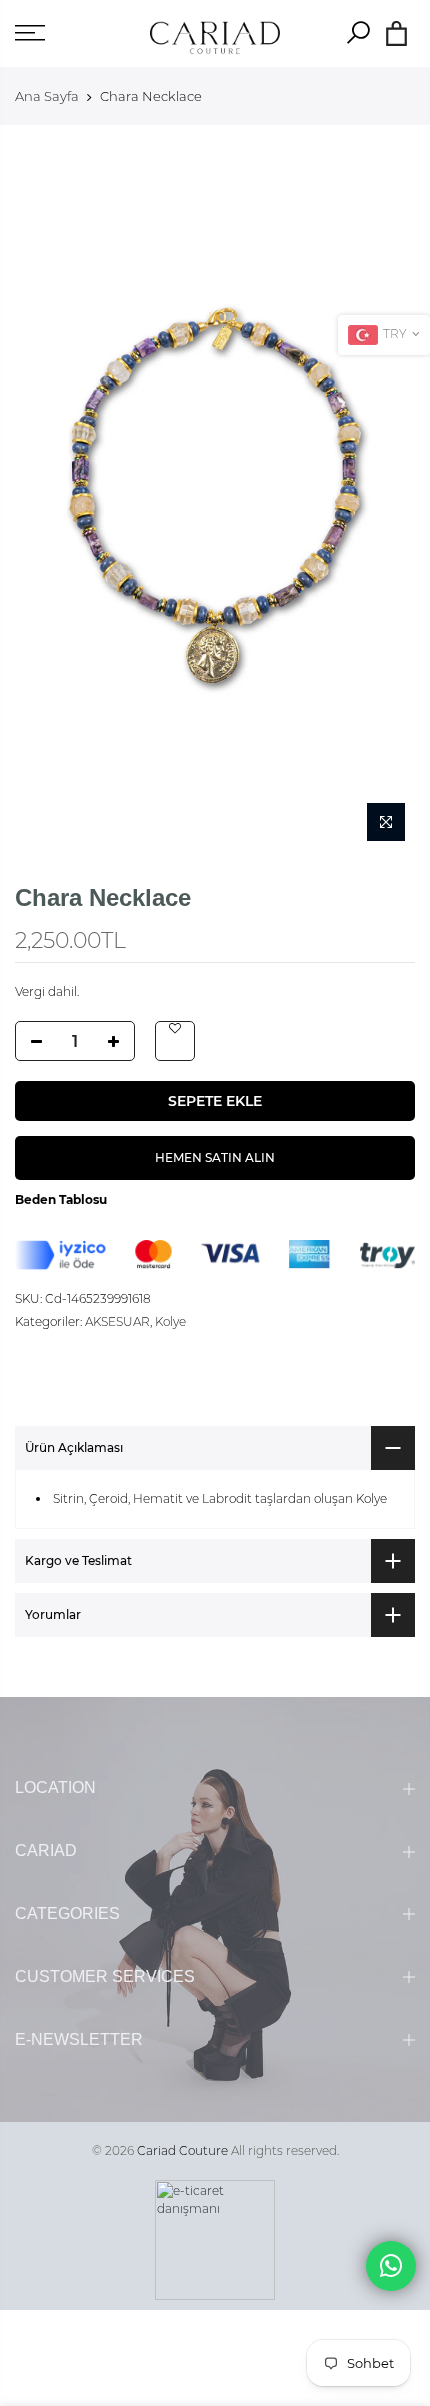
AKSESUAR (117, 1321)
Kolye (170, 1321)
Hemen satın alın (215, 1158)
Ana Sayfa (47, 96)
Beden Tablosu (61, 1200)
